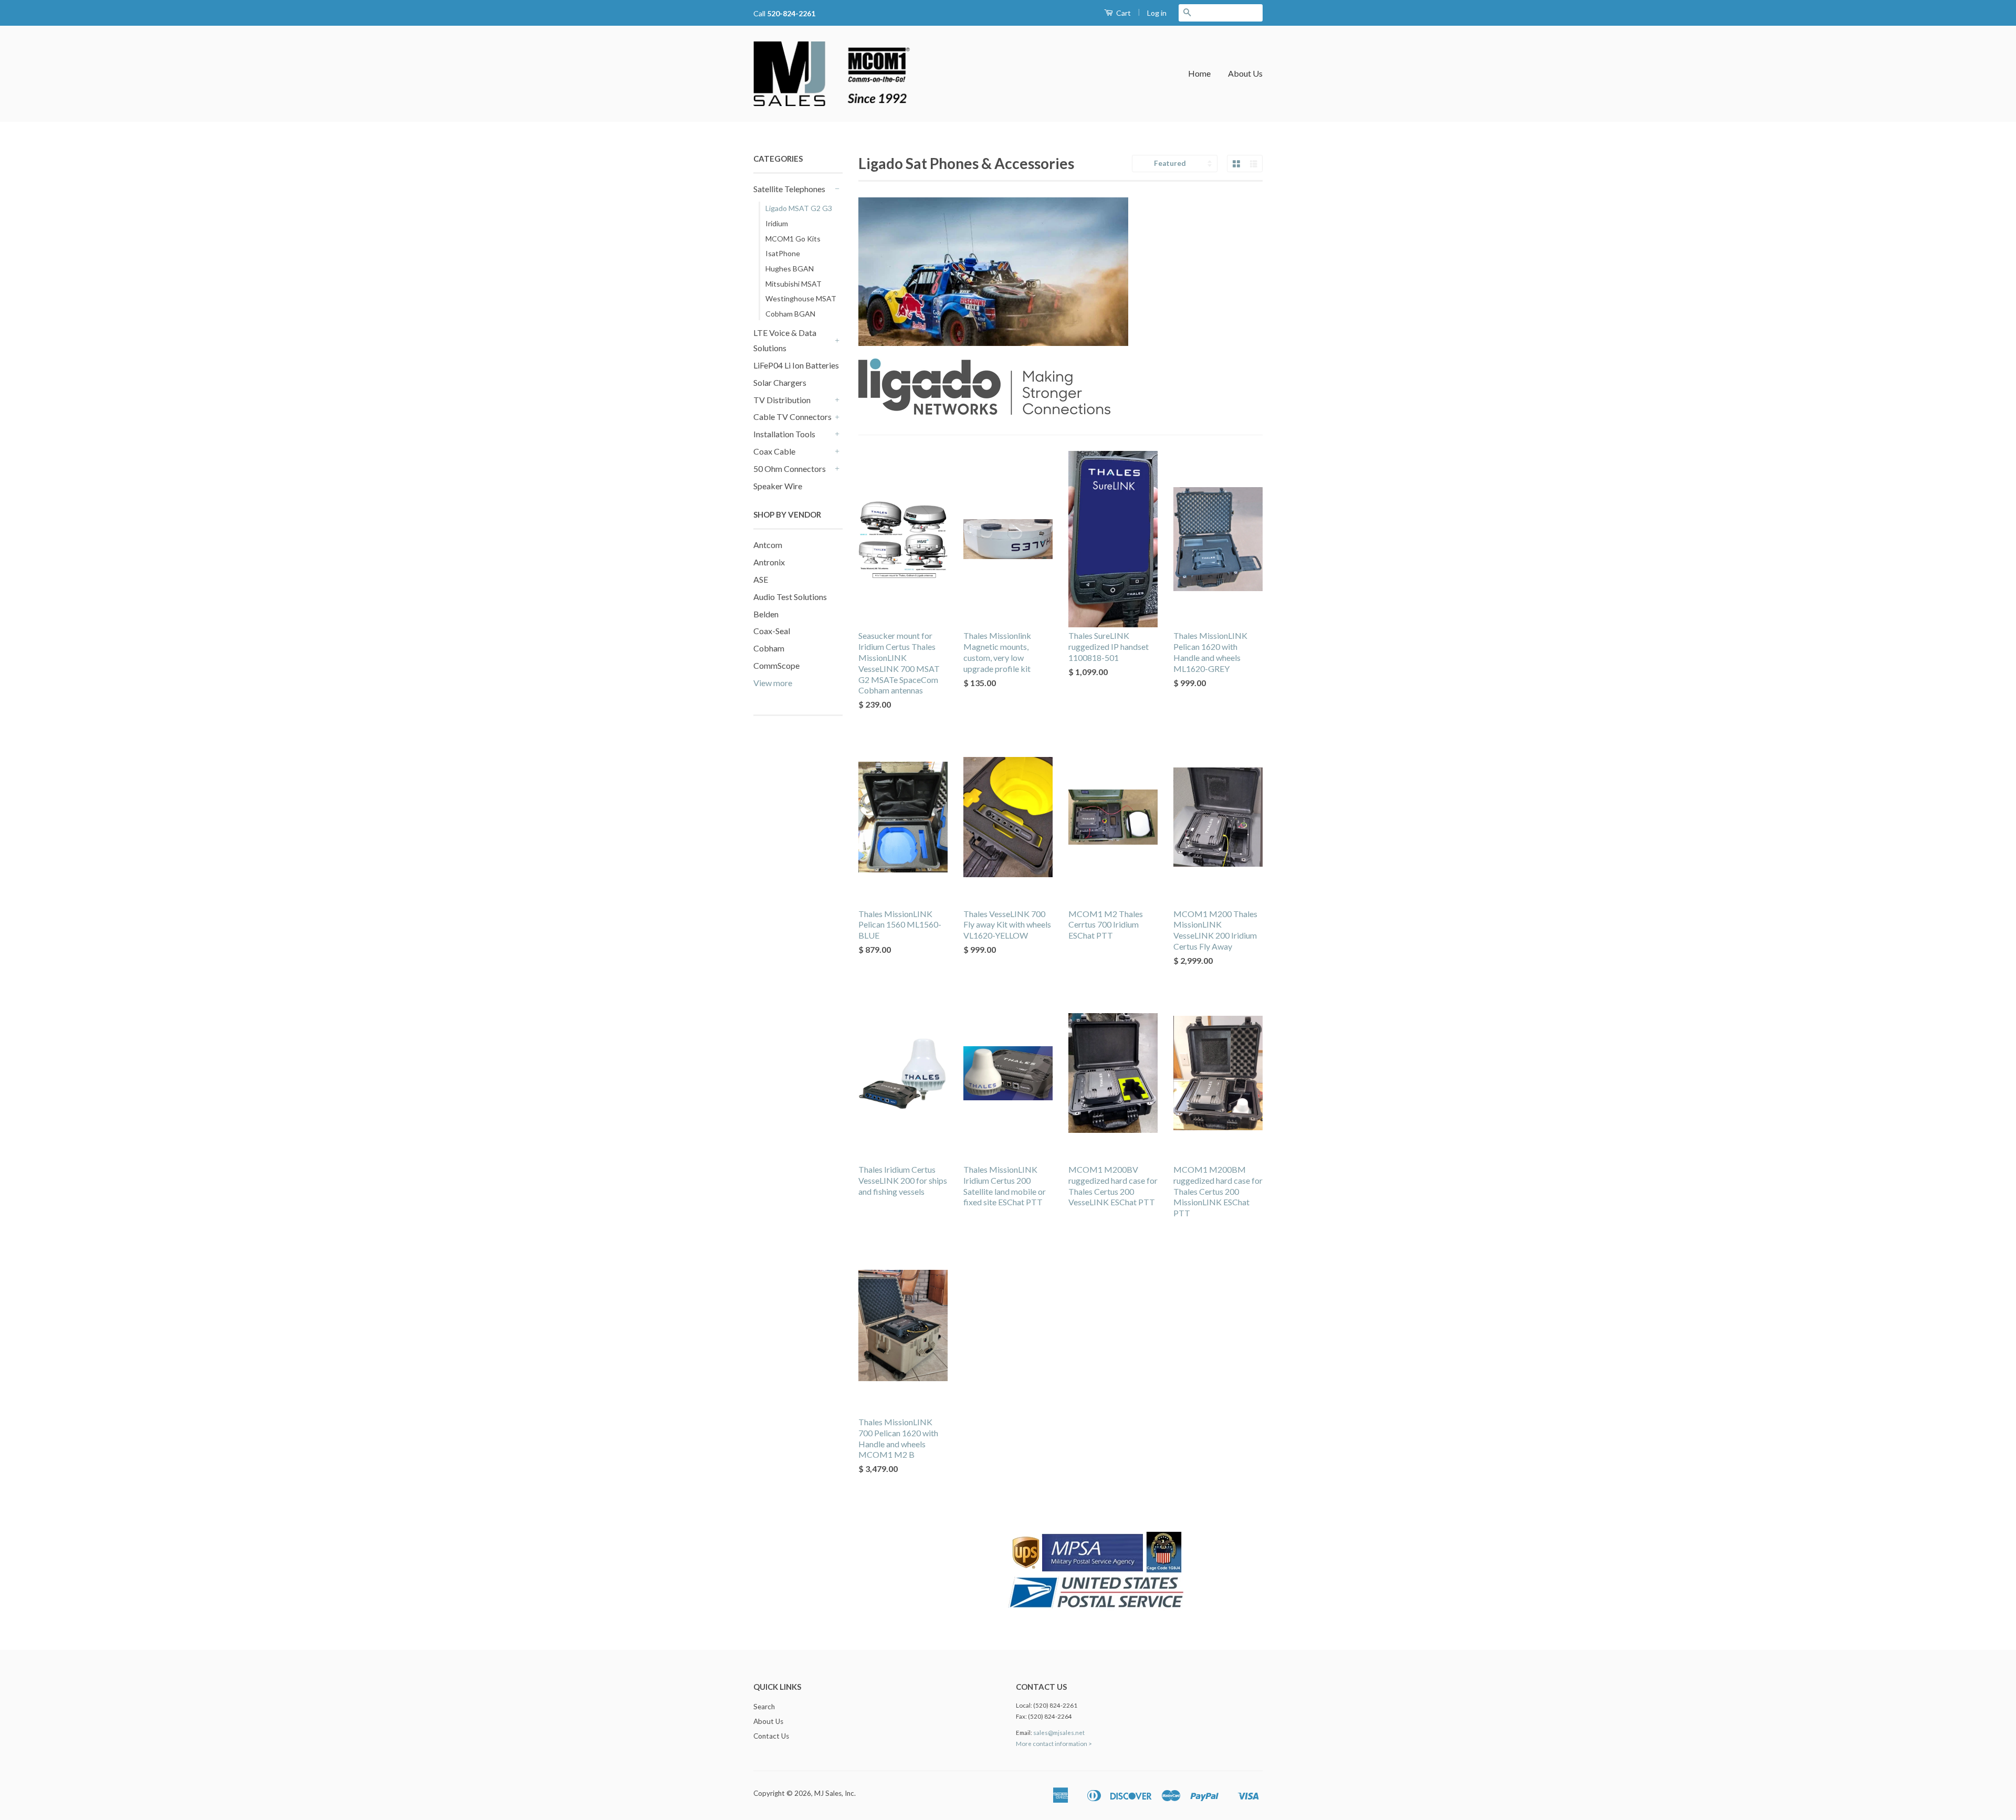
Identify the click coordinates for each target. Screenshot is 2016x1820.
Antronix (769, 562)
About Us (1245, 73)
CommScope (776, 665)
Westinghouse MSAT (801, 298)
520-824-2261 (791, 13)
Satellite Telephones (789, 189)
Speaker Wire (778, 486)
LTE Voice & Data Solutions (785, 340)
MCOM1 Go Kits (793, 239)
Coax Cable (774, 451)
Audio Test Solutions (790, 597)
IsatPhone (783, 253)
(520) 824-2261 (1055, 1705)
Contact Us (771, 1736)
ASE (761, 579)
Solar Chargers (780, 382)
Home (1199, 73)
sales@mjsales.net (1059, 1733)
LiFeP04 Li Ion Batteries (796, 365)
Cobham (769, 648)
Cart (1123, 13)
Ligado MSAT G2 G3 (799, 208)
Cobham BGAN (790, 314)
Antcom (768, 545)
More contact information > (1054, 1744)
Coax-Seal (772, 631)
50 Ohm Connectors (790, 469)
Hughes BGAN (790, 269)
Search (764, 1707)
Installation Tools (784, 434)
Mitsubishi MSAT (794, 284)
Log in (1157, 13)
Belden (766, 614)
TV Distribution (782, 400)
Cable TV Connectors (792, 417)
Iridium (777, 223)
